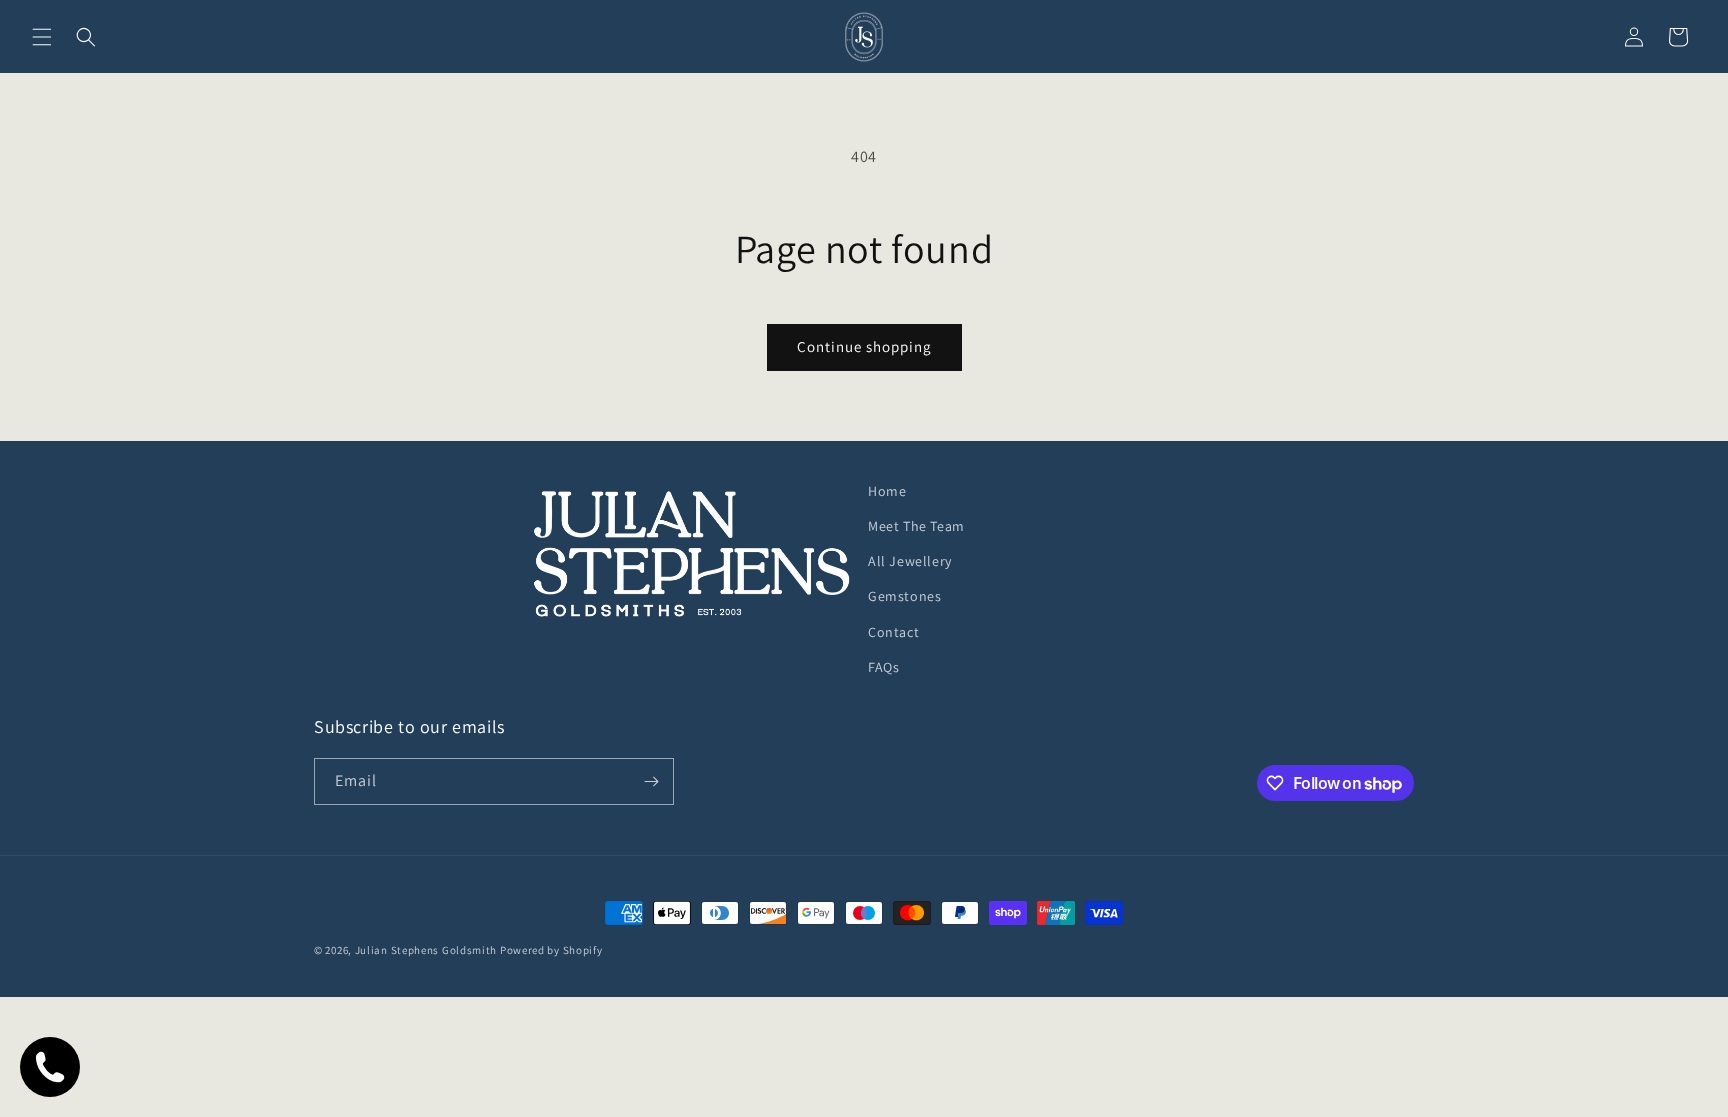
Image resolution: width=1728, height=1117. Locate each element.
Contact (893, 632)
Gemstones (904, 596)
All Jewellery (910, 561)
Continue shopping (864, 346)
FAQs (883, 667)
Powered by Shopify (551, 950)
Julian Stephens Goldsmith (426, 950)
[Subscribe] (651, 781)
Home (887, 491)
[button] (42, 37)
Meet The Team (916, 526)
